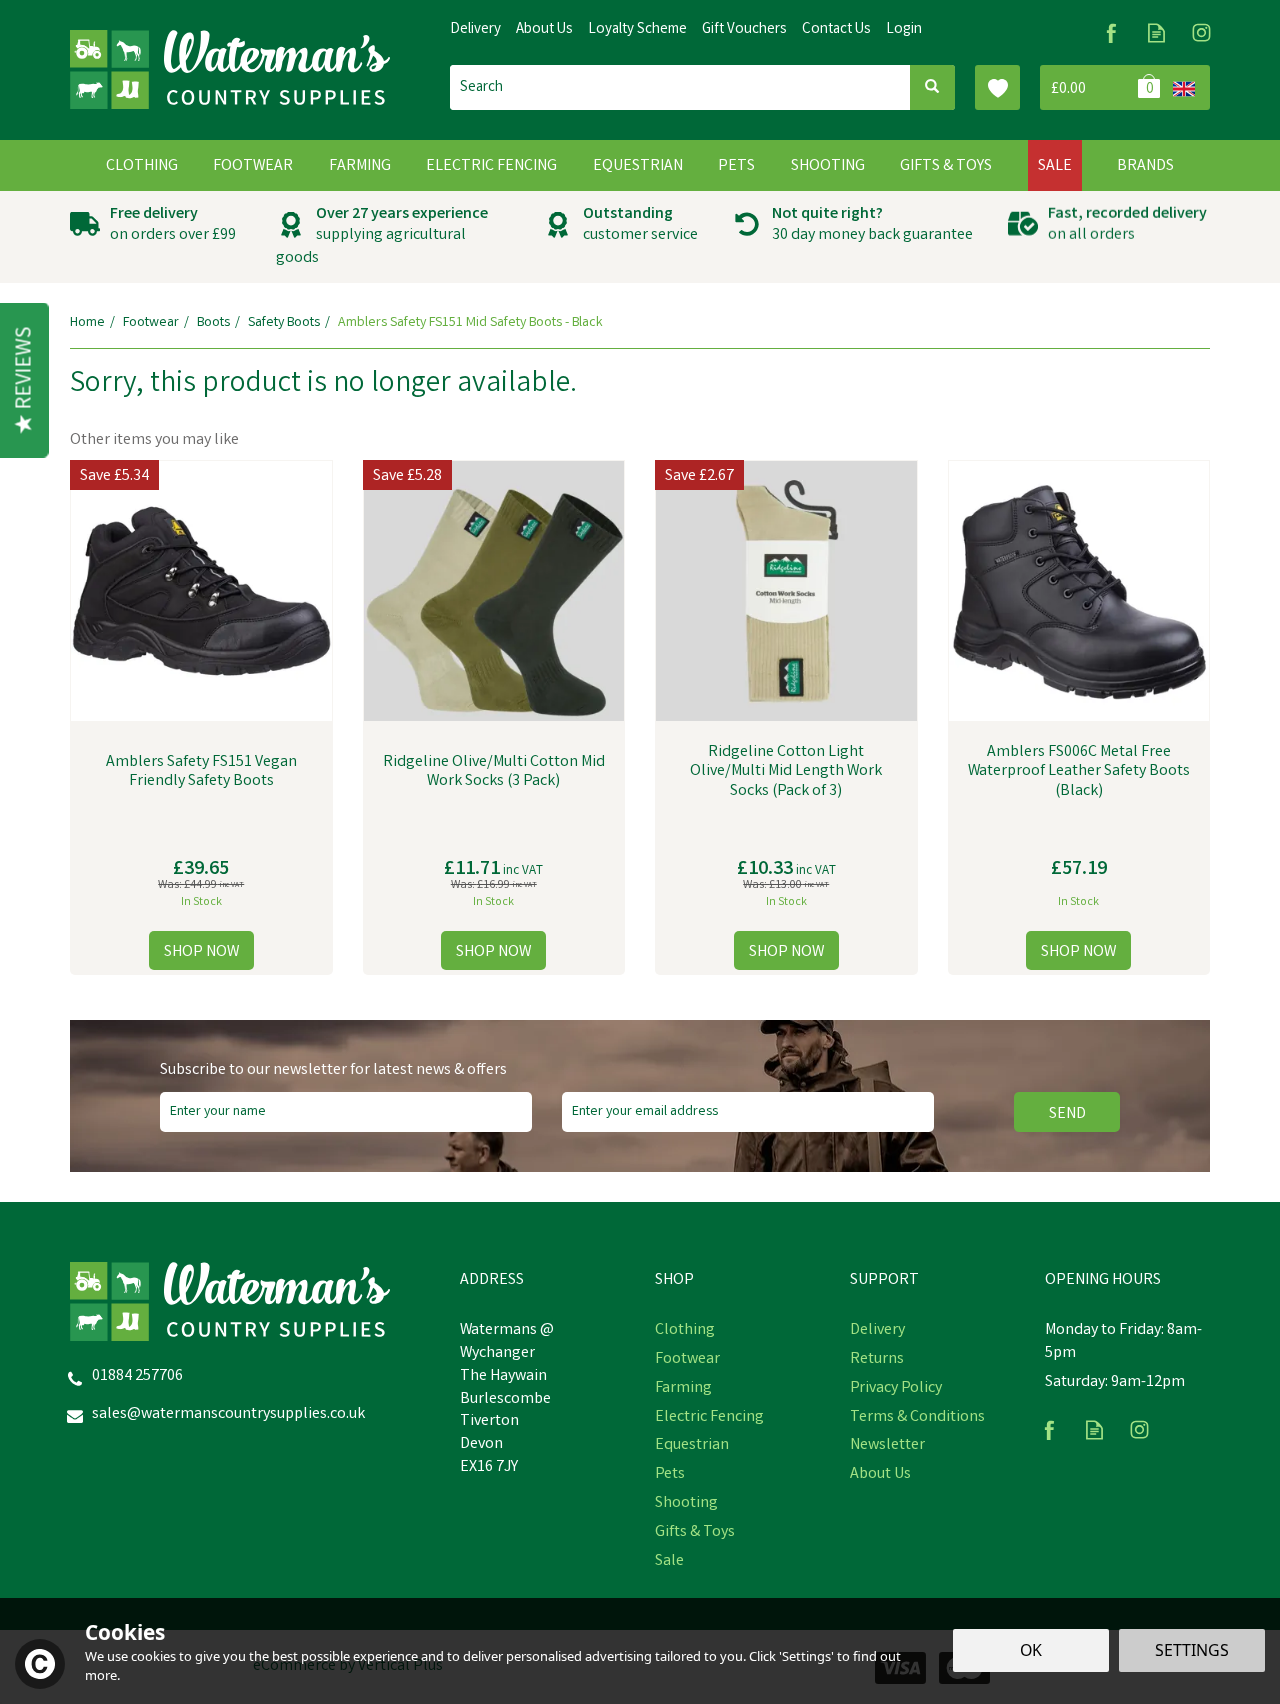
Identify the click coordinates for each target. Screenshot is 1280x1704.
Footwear (687, 1360)
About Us (880, 1475)
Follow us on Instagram (1201, 32)
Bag (1102, 87)
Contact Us (836, 30)
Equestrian (692, 1446)
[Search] (932, 87)
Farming (683, 1389)
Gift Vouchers (744, 30)
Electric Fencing (709, 1418)
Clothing (685, 1331)
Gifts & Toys (695, 1533)
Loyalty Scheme (637, 30)
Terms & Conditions (917, 1418)
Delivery (877, 1331)
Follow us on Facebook (1111, 32)
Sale (669, 1562)
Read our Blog (1156, 32)
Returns (877, 1360)
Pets (670, 1475)
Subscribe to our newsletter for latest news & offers (333, 1071)
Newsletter (887, 1446)
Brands (1145, 166)
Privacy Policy (896, 1389)
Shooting (686, 1504)
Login (904, 30)
